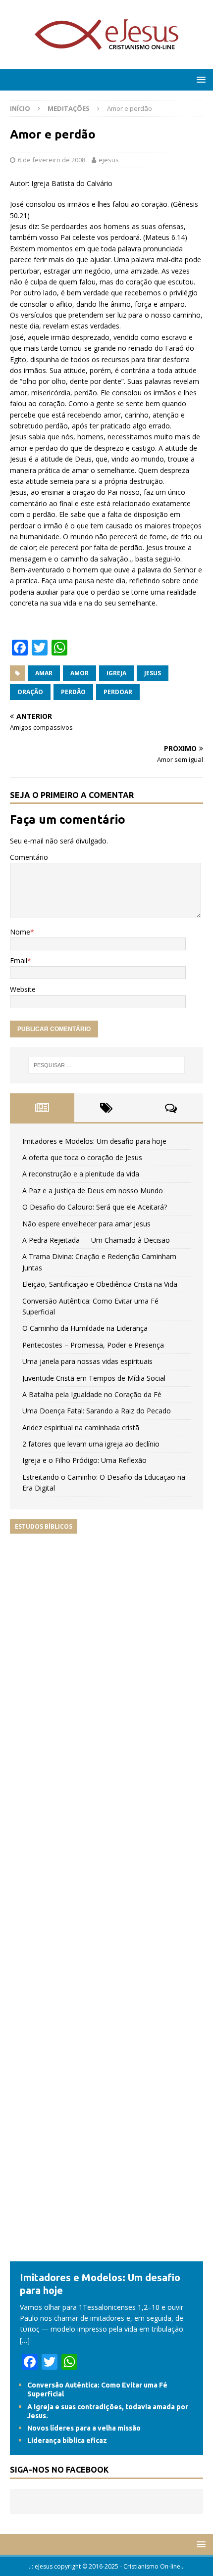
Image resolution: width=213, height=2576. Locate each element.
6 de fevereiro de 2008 (52, 160)
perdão (73, 692)
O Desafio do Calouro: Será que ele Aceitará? (95, 1207)
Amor (80, 673)
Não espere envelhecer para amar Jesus (86, 1224)
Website (23, 989)
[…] (25, 2340)
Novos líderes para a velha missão (84, 2428)
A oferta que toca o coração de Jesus (82, 1157)
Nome (20, 932)
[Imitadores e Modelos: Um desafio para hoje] (106, 2255)
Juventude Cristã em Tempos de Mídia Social (94, 1378)
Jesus (153, 673)
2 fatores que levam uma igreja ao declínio (91, 1444)
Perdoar (118, 692)
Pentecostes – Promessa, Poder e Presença (93, 1345)
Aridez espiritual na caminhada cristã (81, 1428)
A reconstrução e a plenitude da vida (81, 1174)
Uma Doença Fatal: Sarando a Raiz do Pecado (97, 1411)
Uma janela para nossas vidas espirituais (87, 1361)
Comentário (29, 857)
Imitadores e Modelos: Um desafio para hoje (94, 1141)
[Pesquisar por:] (107, 1065)
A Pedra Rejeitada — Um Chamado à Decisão (96, 1240)
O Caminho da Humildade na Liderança (85, 1328)
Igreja (116, 673)
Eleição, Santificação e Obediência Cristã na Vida (100, 1284)
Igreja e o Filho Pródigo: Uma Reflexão (84, 1460)
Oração (30, 692)
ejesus (109, 160)
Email (19, 960)
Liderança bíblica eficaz (67, 2440)
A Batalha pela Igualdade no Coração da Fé (92, 1394)
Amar (44, 673)
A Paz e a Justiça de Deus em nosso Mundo (93, 1191)
